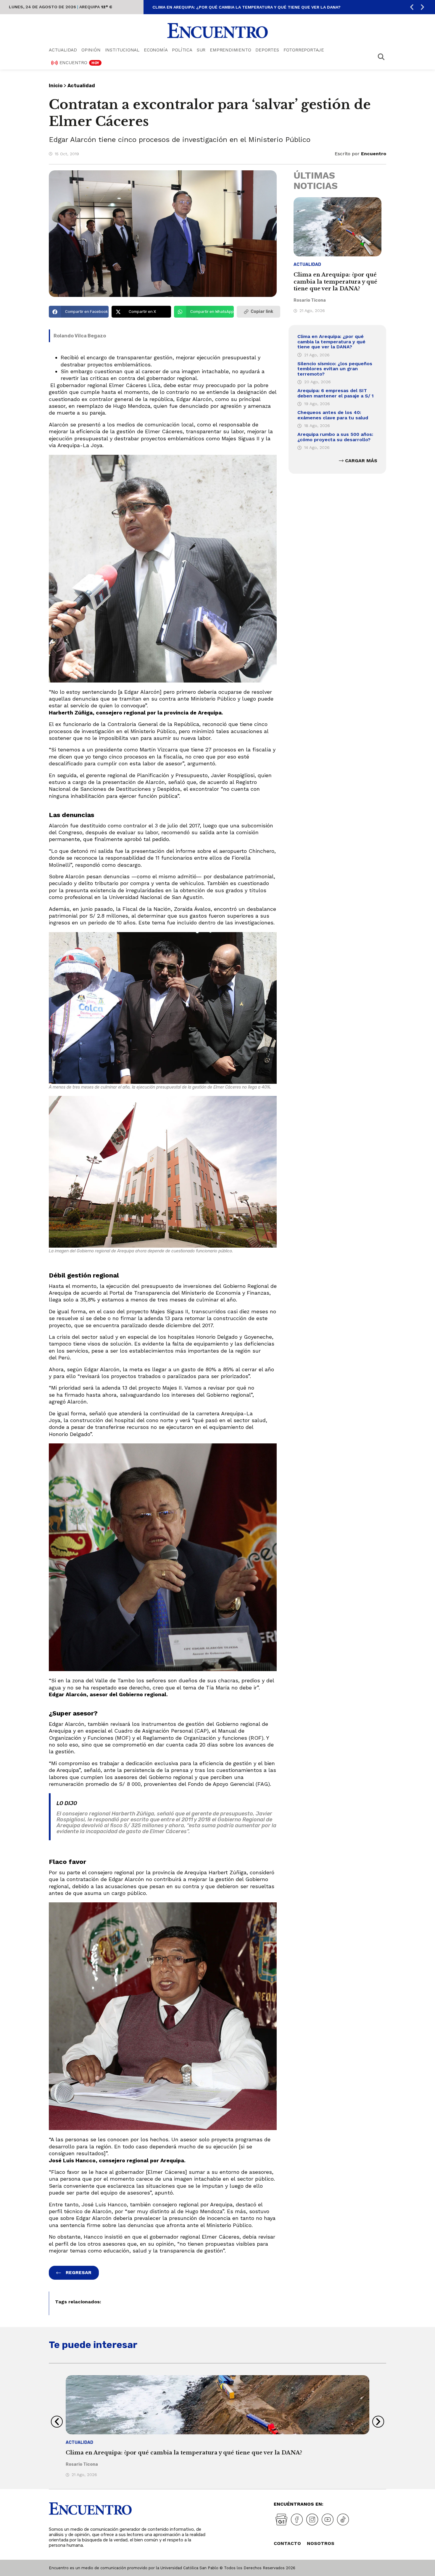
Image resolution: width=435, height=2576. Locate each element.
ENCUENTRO (79, 63)
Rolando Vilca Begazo (80, 336)
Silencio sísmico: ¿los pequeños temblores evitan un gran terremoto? (335, 369)
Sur (201, 50)
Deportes (267, 50)
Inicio (56, 86)
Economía (156, 50)
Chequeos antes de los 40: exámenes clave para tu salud (333, 415)
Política (182, 50)
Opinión (91, 50)
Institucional (122, 50)
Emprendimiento (230, 50)
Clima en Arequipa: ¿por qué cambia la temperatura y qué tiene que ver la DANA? (246, 7)
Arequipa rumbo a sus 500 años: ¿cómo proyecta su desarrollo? (335, 437)
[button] (412, 7)
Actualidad (63, 50)
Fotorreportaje (304, 50)
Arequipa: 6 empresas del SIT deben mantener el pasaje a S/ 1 (336, 393)
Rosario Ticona (310, 300)
